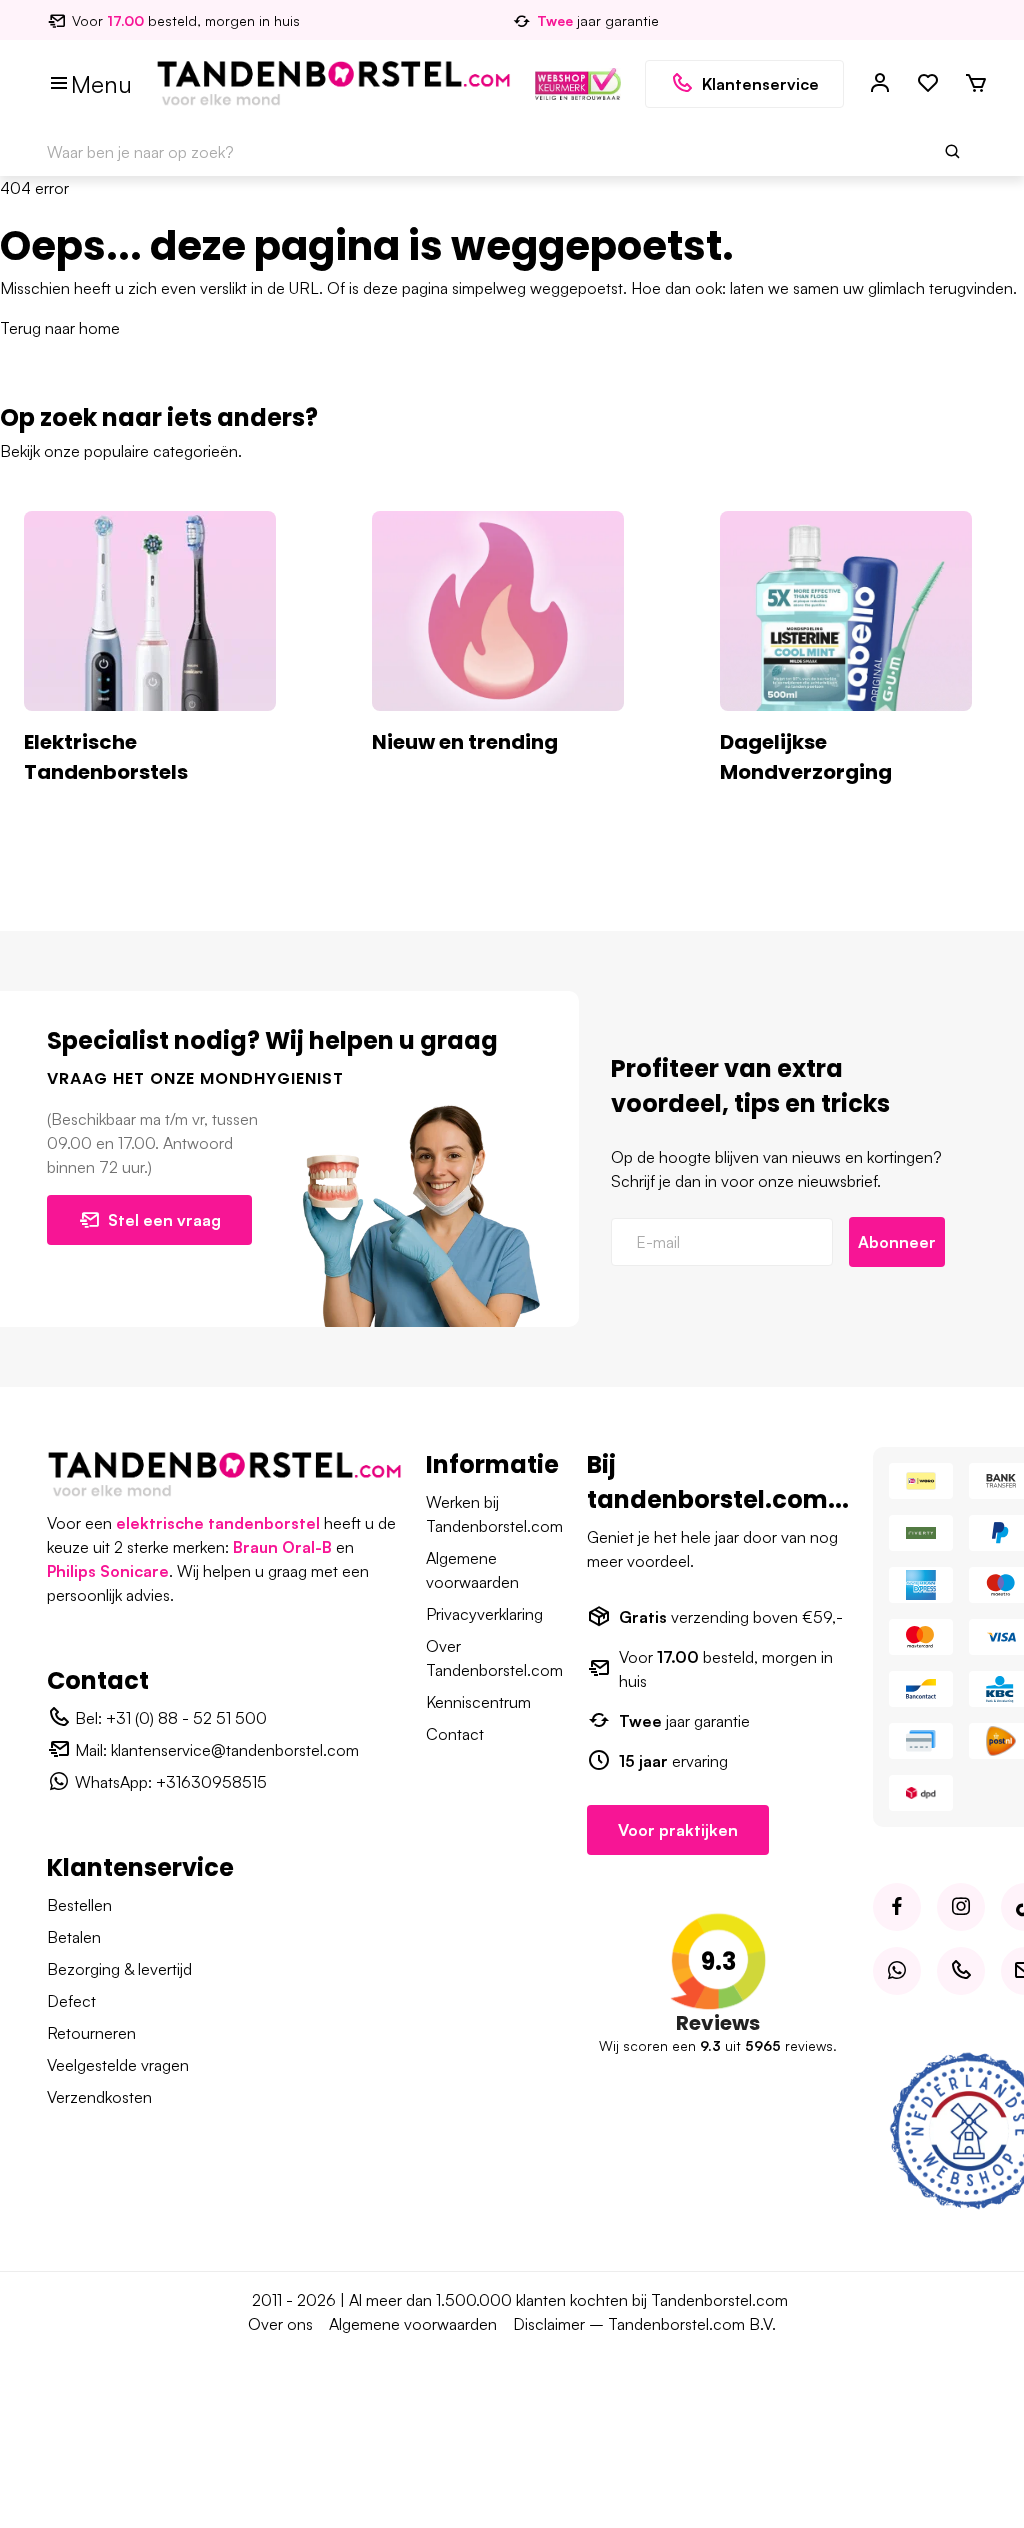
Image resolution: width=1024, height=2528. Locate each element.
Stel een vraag (164, 1220)
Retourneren (91, 2033)
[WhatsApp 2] (897, 1971)
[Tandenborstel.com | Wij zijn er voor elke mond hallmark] (578, 82)
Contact (455, 1734)
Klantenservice (760, 84)
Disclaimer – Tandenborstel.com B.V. (644, 2324)
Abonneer (897, 1242)
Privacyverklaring (484, 1614)
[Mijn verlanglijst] (928, 84)
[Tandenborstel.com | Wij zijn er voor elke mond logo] (333, 82)
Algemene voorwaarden (413, 2324)
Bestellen (79, 1905)
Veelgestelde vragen (118, 2065)
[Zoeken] (953, 152)
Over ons (280, 2324)
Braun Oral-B (282, 1547)
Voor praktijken (678, 1830)
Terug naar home (60, 328)
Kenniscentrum (478, 1702)
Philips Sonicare (108, 1571)
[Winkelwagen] (976, 84)
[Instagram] (961, 1907)
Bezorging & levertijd (119, 1969)
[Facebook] (897, 1907)
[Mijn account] (880, 84)
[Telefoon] (961, 1971)
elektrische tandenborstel (218, 1523)
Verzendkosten (99, 2097)
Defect (71, 2001)
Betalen (74, 1937)
